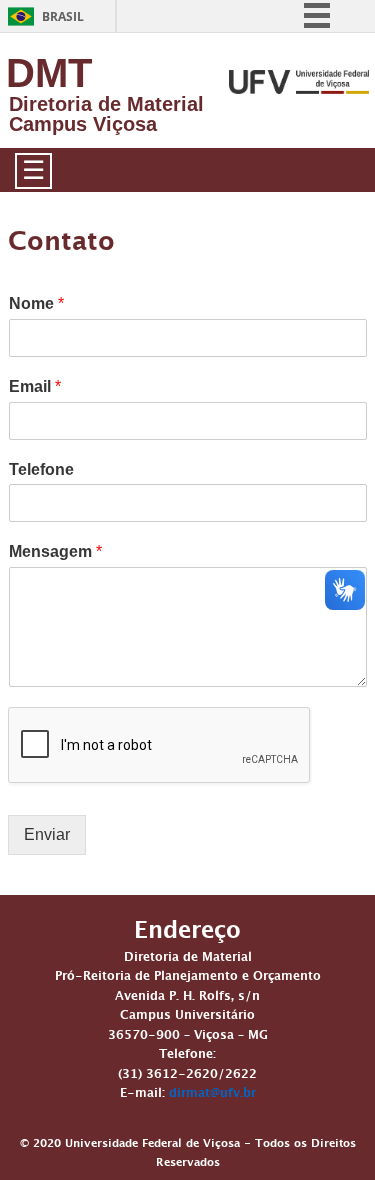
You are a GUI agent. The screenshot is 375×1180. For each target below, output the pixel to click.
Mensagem (55, 551)
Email (35, 386)
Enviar (47, 834)
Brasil (63, 16)
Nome (36, 303)
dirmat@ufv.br (212, 1095)
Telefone (41, 469)
